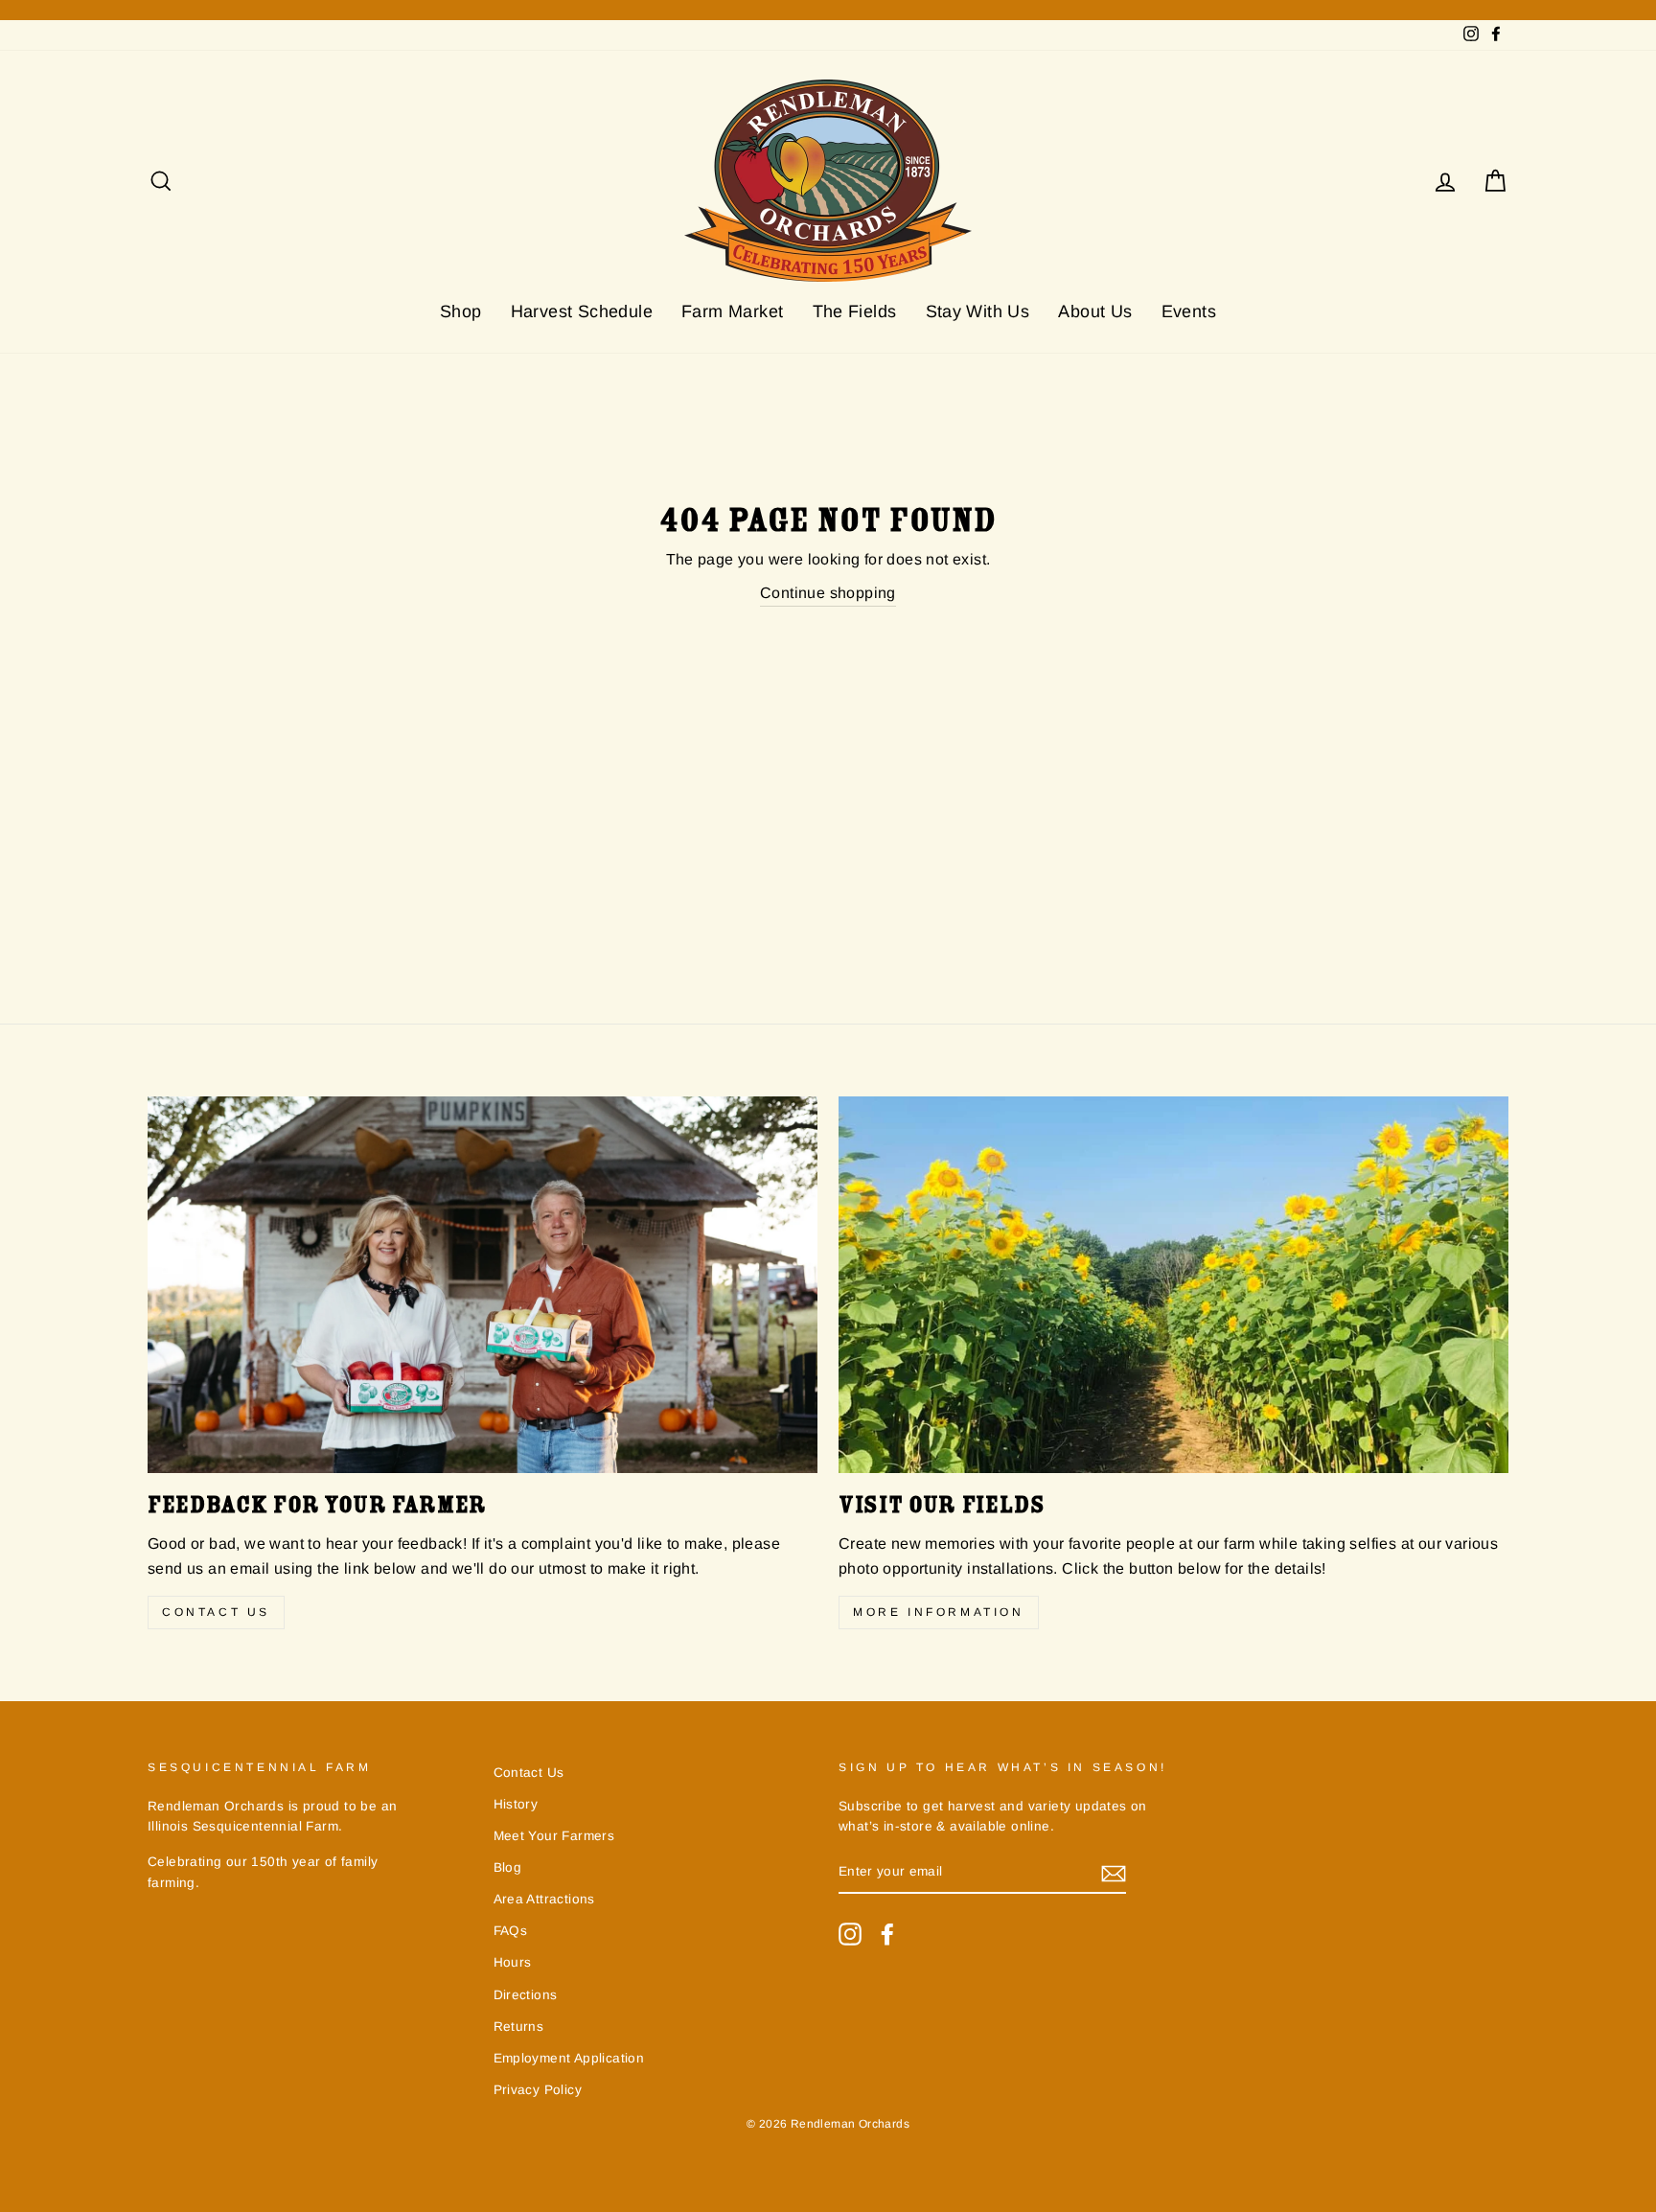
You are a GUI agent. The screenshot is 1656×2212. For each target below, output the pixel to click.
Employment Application (569, 2058)
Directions (526, 1995)
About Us (1095, 311)
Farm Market (732, 311)
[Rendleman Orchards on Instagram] (850, 1934)
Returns (519, 2027)
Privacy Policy (538, 2090)
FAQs (511, 1931)
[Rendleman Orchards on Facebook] (887, 1934)
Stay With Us (978, 311)
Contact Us (216, 1612)
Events (1189, 311)
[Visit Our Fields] (1173, 1285)
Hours (513, 1962)
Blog (508, 1867)
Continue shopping (828, 593)
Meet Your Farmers (554, 1836)
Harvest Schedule (582, 311)
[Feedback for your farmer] (483, 1285)
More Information (939, 1612)
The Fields (855, 311)
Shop (461, 311)
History (516, 1804)
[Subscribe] (1114, 1873)
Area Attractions (544, 1899)
